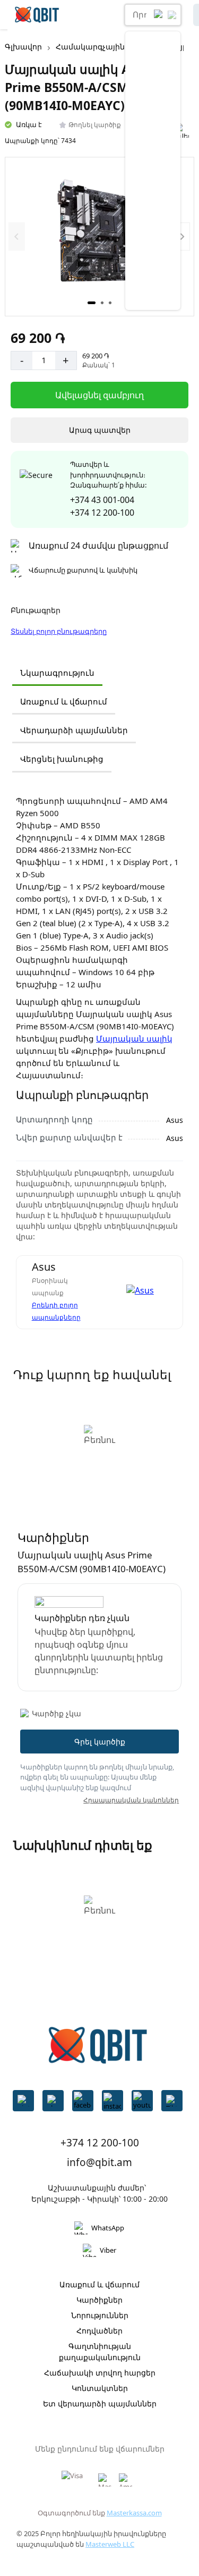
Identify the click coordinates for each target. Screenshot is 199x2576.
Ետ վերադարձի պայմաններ (100, 2403)
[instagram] (113, 2101)
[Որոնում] (172, 15)
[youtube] (142, 2101)
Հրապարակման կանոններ (131, 1800)
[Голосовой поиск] (159, 15)
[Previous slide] (17, 236)
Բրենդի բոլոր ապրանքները (56, 1311)
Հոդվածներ (99, 2331)
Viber (108, 2250)
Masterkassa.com (134, 2513)
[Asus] (146, 1292)
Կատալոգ (84, 15)
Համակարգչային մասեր (105, 47)
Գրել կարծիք (100, 1742)
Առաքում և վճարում (64, 701)
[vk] (53, 2101)
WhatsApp (108, 2228)
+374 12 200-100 (102, 513)
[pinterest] (23, 2101)
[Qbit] (37, 15)
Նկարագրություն (57, 673)
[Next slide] (182, 236)
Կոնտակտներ (100, 2388)
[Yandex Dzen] (172, 2101)
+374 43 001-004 (102, 500)
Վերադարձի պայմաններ (74, 730)
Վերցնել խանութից (62, 759)
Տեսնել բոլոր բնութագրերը (59, 631)
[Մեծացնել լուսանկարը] (99, 237)
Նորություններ (100, 2315)
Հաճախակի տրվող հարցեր (100, 2373)
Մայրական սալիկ (134, 1038)
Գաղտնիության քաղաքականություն (100, 2352)
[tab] (92, 303)
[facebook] (83, 2101)
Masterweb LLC (110, 2544)
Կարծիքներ (99, 2300)
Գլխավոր (23, 47)
